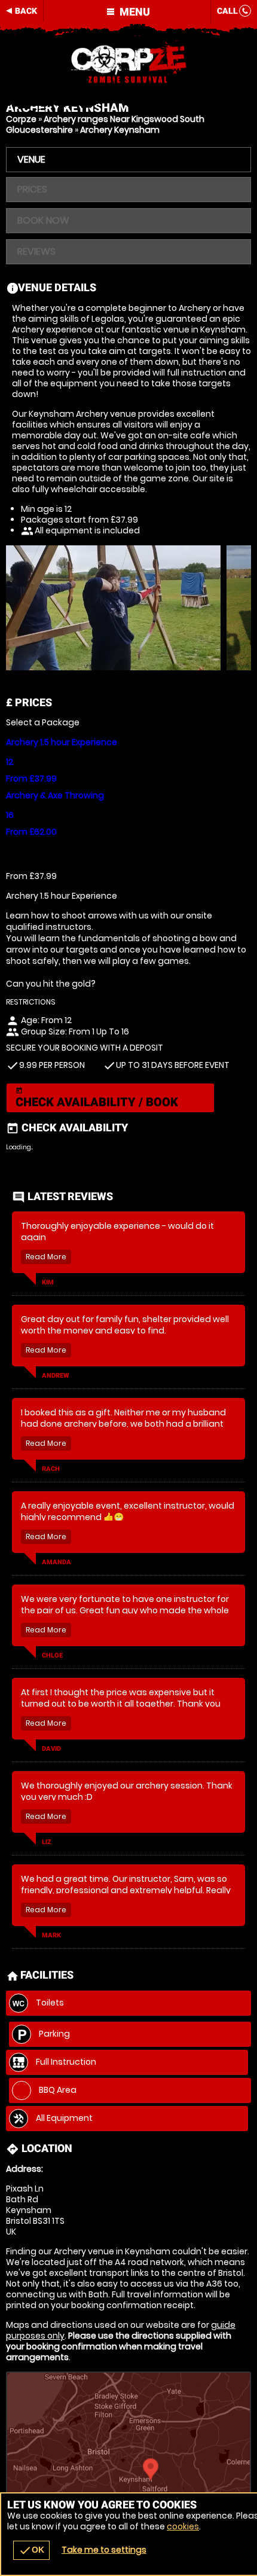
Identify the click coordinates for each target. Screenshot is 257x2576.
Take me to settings (104, 2550)
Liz (47, 1842)
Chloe (52, 1655)
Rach (51, 1469)
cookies (183, 2526)
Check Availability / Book (97, 1098)
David (51, 1749)
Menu (134, 12)
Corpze (21, 119)
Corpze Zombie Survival (128, 63)
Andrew (56, 1376)
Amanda (56, 1562)
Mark (51, 1935)
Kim (48, 1282)
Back (26, 11)
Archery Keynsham (120, 130)
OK (31, 2550)
